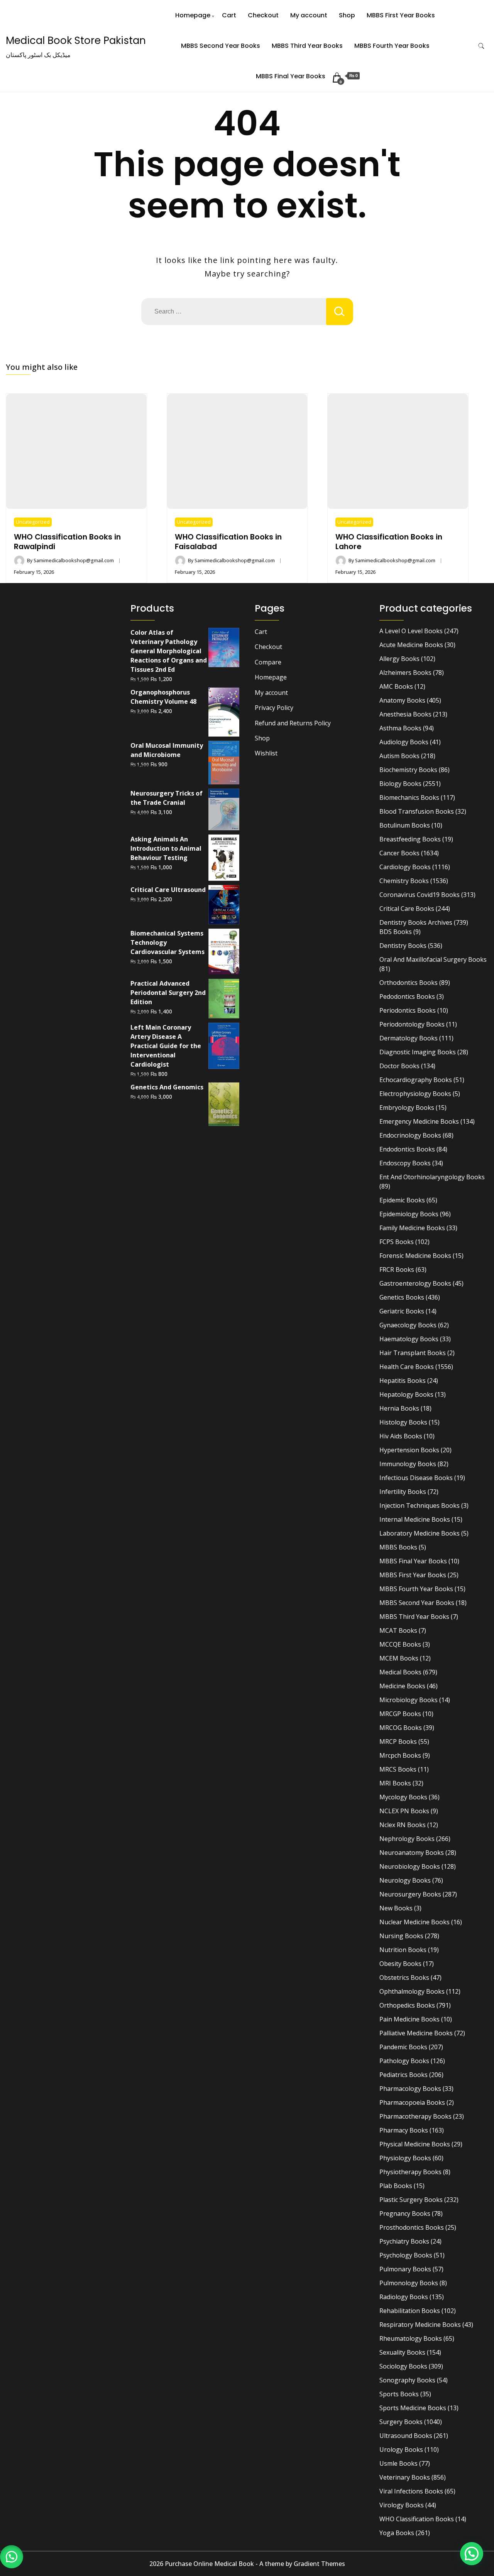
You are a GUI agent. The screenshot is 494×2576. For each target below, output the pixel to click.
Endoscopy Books (405, 1163)
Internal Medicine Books (415, 1519)
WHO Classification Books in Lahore (389, 542)
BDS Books (396, 932)
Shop (347, 15)
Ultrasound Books (406, 2436)
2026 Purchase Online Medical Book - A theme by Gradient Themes (247, 2564)
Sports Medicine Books (413, 2408)
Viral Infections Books (411, 2491)
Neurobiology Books (410, 1866)
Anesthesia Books (405, 714)
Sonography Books (407, 2380)
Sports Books (399, 2394)
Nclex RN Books (403, 1825)
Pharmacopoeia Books (412, 2102)
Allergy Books (399, 659)
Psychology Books (406, 2255)
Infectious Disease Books (416, 1478)
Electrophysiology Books (415, 1094)
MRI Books (395, 1783)
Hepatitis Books (403, 1381)
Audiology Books (404, 742)
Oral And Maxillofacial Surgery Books (433, 959)
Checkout (263, 15)
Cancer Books (399, 853)
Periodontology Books (412, 1024)
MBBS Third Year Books (307, 46)
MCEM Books (399, 1658)
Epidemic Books (402, 1200)
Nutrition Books (403, 1950)
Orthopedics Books (407, 2005)
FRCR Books (397, 1269)
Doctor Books (399, 1066)
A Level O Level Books (411, 631)
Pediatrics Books (403, 2075)
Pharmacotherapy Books (415, 2116)
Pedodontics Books (407, 996)
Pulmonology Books (409, 2283)
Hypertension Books (409, 1450)
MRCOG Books (401, 1728)
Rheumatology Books (411, 2338)
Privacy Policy (274, 708)
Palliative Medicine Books (416, 2033)
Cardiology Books (405, 867)
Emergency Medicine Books (419, 1121)
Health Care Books (407, 1367)
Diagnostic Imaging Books (418, 1052)
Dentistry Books (403, 946)
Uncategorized (33, 522)
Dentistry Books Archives (416, 922)
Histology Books (403, 1422)
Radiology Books (404, 2297)
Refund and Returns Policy (293, 723)
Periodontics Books (408, 1010)
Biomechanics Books (409, 797)
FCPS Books (397, 1242)
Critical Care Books (407, 909)
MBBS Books (398, 1547)
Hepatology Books (406, 1394)
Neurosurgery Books (410, 1894)
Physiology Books (405, 2158)
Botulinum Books (405, 825)
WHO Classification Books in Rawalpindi (67, 542)
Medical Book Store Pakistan (76, 40)
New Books (396, 1908)
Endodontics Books (407, 1149)
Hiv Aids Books (401, 1436)
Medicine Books (402, 1686)
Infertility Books (403, 1492)
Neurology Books (405, 1880)
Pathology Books (404, 2061)
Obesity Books (400, 1964)
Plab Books (396, 2186)
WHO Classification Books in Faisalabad (228, 542)
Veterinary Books (405, 2477)
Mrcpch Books (400, 1755)
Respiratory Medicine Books (420, 2325)
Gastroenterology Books (415, 1283)
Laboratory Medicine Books (420, 1533)
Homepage (193, 15)
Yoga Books (397, 2533)
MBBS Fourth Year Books (392, 46)
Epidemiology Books (409, 1214)
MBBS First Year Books (401, 15)
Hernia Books (399, 1408)
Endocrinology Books (410, 1135)
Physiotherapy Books (410, 2172)
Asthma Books (400, 728)
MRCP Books (398, 1741)
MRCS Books (398, 1769)
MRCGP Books (400, 1714)
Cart (229, 15)
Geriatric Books (402, 1311)
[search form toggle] (481, 46)
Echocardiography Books (416, 1080)
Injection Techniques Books (420, 1505)
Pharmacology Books (410, 2089)
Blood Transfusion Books (417, 811)
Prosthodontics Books (412, 2227)
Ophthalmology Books (412, 1991)
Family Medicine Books (412, 1228)
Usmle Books (398, 2463)
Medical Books (400, 1672)
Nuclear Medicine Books (414, 1922)
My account (309, 15)
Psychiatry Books (404, 2241)
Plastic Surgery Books (411, 2200)
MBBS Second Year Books (221, 46)
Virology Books (402, 2505)
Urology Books (401, 2450)
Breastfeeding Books (410, 839)
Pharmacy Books (404, 2130)
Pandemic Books (403, 2047)
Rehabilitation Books (410, 2311)
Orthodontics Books (409, 983)
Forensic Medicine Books (415, 1256)
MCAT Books (398, 1630)
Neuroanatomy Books (412, 1853)
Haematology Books (409, 1339)
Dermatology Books (409, 1038)
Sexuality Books (402, 2352)
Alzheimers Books (405, 673)
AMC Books (396, 686)
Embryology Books (407, 1108)
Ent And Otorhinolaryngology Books (432, 1177)
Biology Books (400, 784)
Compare (268, 662)
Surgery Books (401, 2422)
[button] (12, 2557)
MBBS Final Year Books (291, 76)
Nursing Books (401, 1936)
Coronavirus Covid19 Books (420, 895)
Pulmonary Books (405, 2269)
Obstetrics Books (404, 1978)
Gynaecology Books (408, 1325)
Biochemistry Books (408, 770)
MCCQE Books (400, 1644)
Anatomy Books (402, 700)
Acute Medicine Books (411, 645)
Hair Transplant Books (413, 1353)
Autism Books (399, 756)
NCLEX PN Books (404, 1811)
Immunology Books (408, 1464)
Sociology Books (403, 2366)
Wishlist (266, 753)
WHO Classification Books (417, 2519)
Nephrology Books (407, 1839)
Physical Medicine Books (415, 2144)
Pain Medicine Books (409, 2019)
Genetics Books (402, 1297)
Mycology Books (403, 1797)
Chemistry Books (404, 881)
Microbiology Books (409, 1700)
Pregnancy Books (405, 2214)
